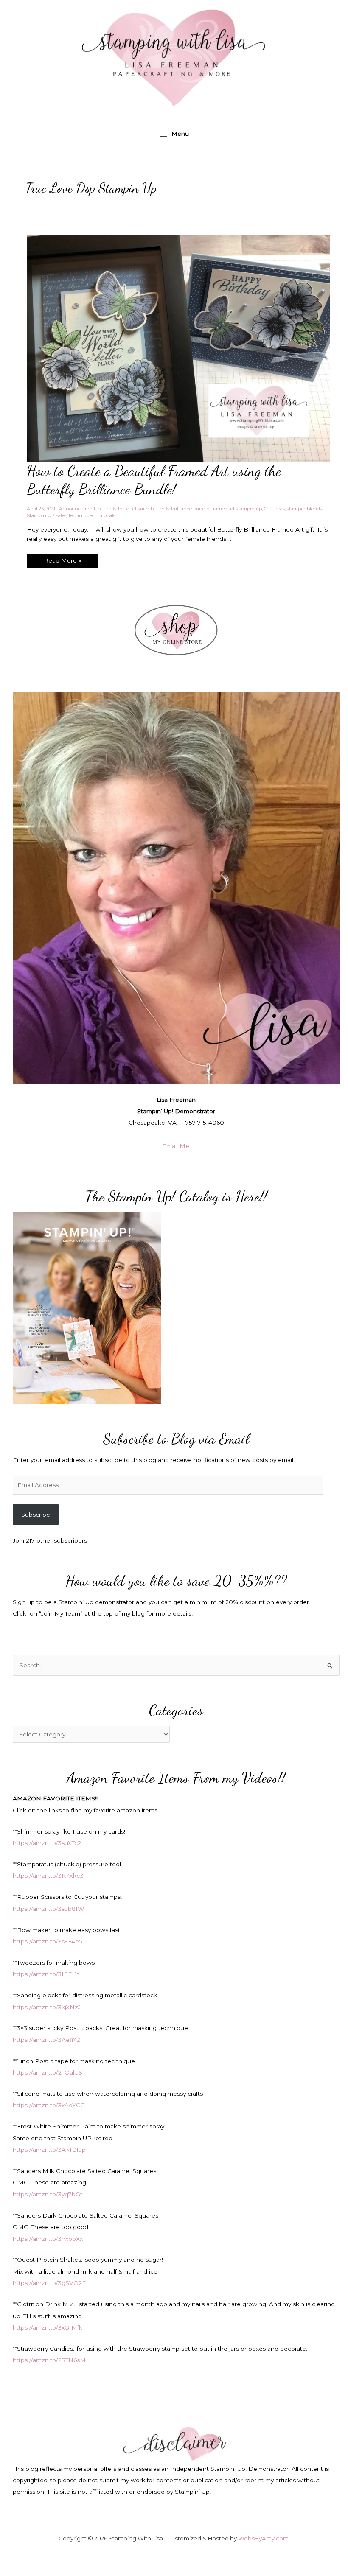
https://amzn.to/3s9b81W (48, 1909)
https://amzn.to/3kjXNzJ (47, 2007)
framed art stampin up (237, 509)
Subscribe (36, 1515)
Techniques (81, 515)
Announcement (77, 509)
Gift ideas (274, 509)
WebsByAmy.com (263, 2538)
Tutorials (106, 515)
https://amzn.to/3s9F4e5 (48, 1941)
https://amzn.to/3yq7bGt (48, 2194)
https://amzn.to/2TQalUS (48, 2072)
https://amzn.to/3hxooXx (48, 2239)
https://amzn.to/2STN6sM (49, 2360)
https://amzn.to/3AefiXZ (46, 2040)
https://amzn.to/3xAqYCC (49, 2105)
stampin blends (304, 509)
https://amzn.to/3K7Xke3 (48, 1876)
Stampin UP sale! (46, 515)
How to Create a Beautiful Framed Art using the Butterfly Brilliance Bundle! (154, 480)
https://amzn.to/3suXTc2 (47, 1843)
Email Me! (176, 1146)
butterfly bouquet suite (123, 509)
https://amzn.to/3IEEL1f (46, 1974)
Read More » (62, 562)
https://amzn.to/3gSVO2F (49, 2283)
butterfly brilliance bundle (180, 509)
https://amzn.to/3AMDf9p (49, 2150)
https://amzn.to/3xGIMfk (48, 2327)
